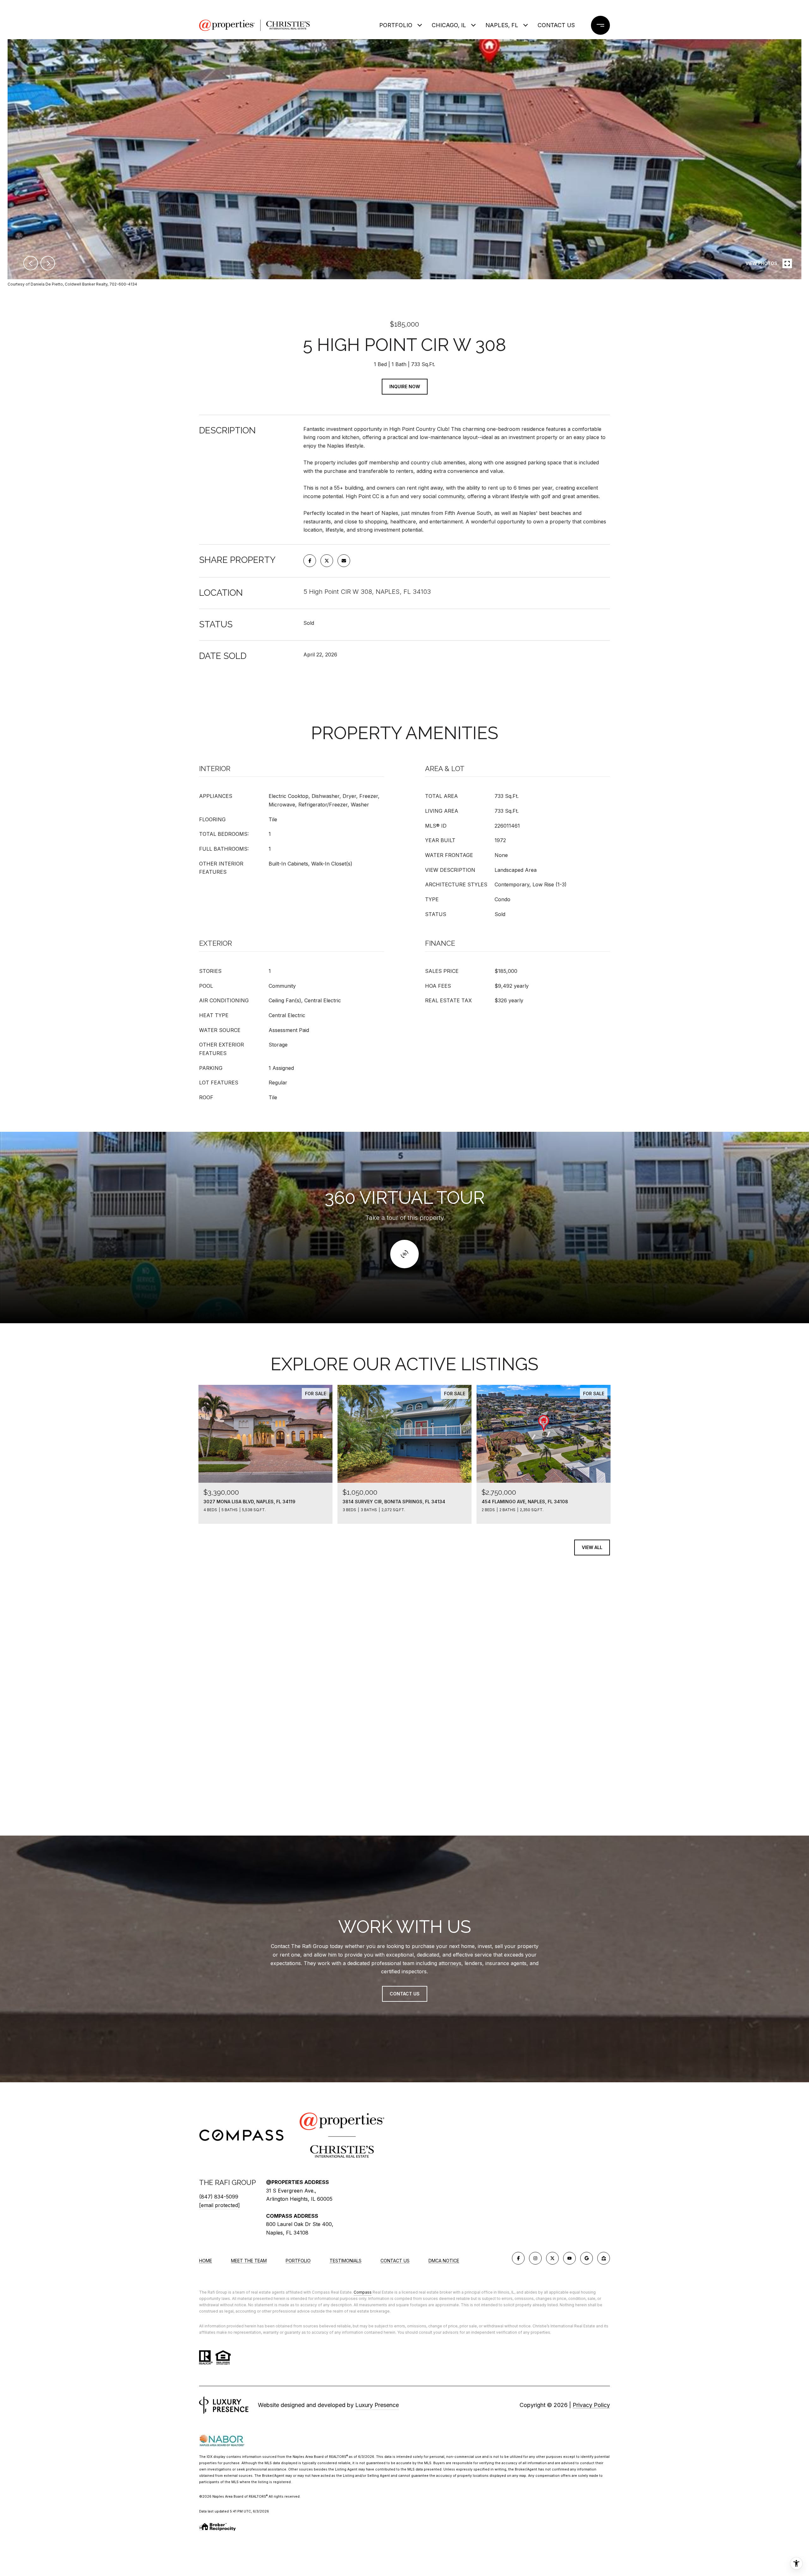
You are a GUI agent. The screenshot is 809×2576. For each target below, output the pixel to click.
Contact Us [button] (405, 1994)
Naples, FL (502, 25)
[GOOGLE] (587, 2258)
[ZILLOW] (604, 2258)
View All (592, 1547)
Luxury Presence (377, 2405)
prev (31, 263)
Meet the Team (249, 2261)
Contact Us (395, 2261)
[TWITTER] (552, 2258)
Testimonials (346, 2261)
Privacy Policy (591, 2405)
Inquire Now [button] (405, 386)
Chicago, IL (449, 25)
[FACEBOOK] (518, 2258)
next (48, 263)
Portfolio (396, 25)
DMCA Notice (444, 2261)
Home (206, 2261)
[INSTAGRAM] (535, 2258)
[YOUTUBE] (569, 2258)
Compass (363, 2292)
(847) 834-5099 (219, 2197)
